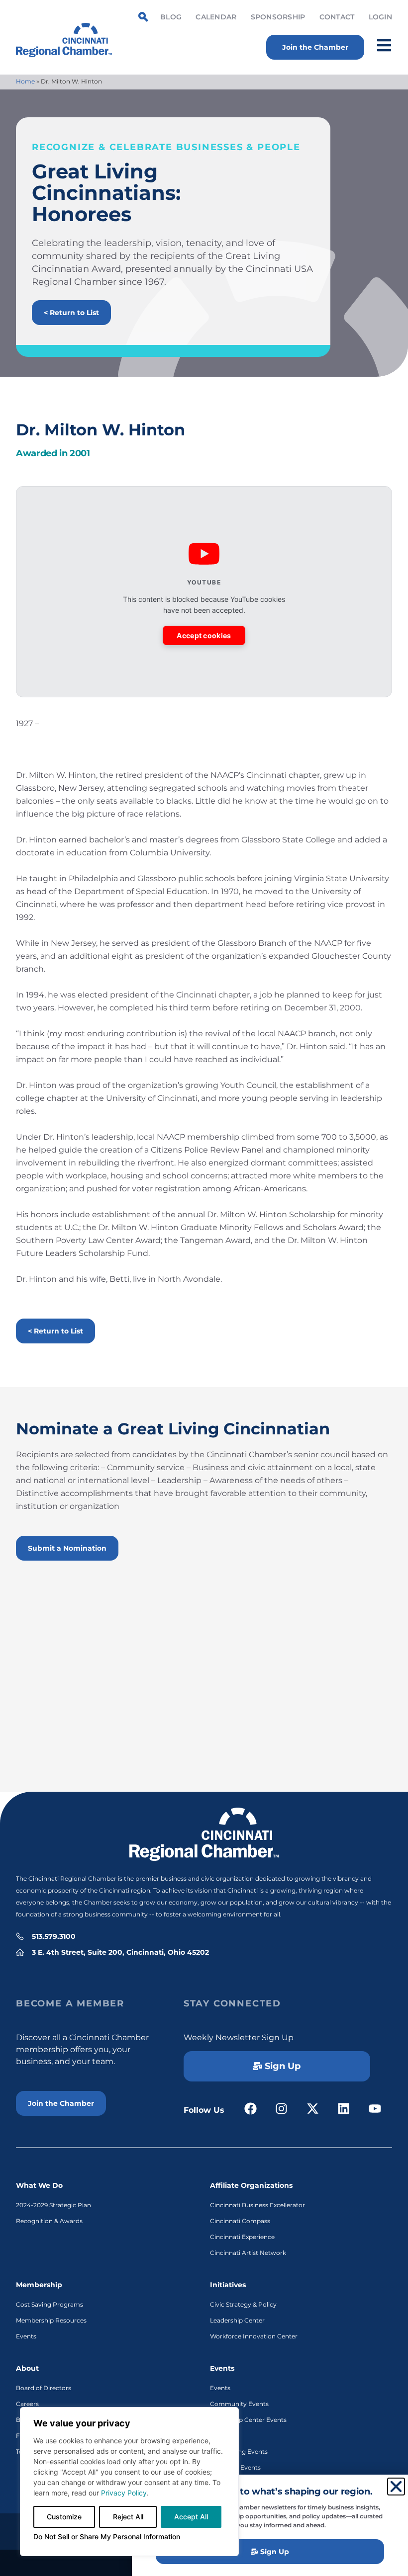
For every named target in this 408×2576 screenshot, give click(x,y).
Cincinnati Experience (242, 2237)
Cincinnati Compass (240, 2221)
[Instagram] (281, 2109)
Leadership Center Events (248, 2420)
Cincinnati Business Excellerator (257, 2205)
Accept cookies (204, 635)
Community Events (239, 2404)
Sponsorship (278, 17)
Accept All (191, 2517)
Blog (171, 17)
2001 (80, 453)
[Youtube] (375, 2109)
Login (380, 17)
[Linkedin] (344, 2109)
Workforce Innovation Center (254, 2336)
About (27, 2368)
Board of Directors (44, 2388)
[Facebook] (251, 2109)
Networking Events (239, 2451)
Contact (337, 17)
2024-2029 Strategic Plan (53, 2205)
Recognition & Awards (49, 2221)
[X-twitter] (313, 2109)
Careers (27, 2404)
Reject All (128, 2517)
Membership (39, 2285)
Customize (64, 2517)
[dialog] (129, 2482)
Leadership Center (237, 2320)
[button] (396, 2487)
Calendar (216, 17)
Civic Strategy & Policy (243, 2304)
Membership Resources (51, 2320)
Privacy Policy (124, 2493)
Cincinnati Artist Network (248, 2253)
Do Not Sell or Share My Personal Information (107, 2536)
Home (25, 81)
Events (26, 2336)
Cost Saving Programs (50, 2304)
